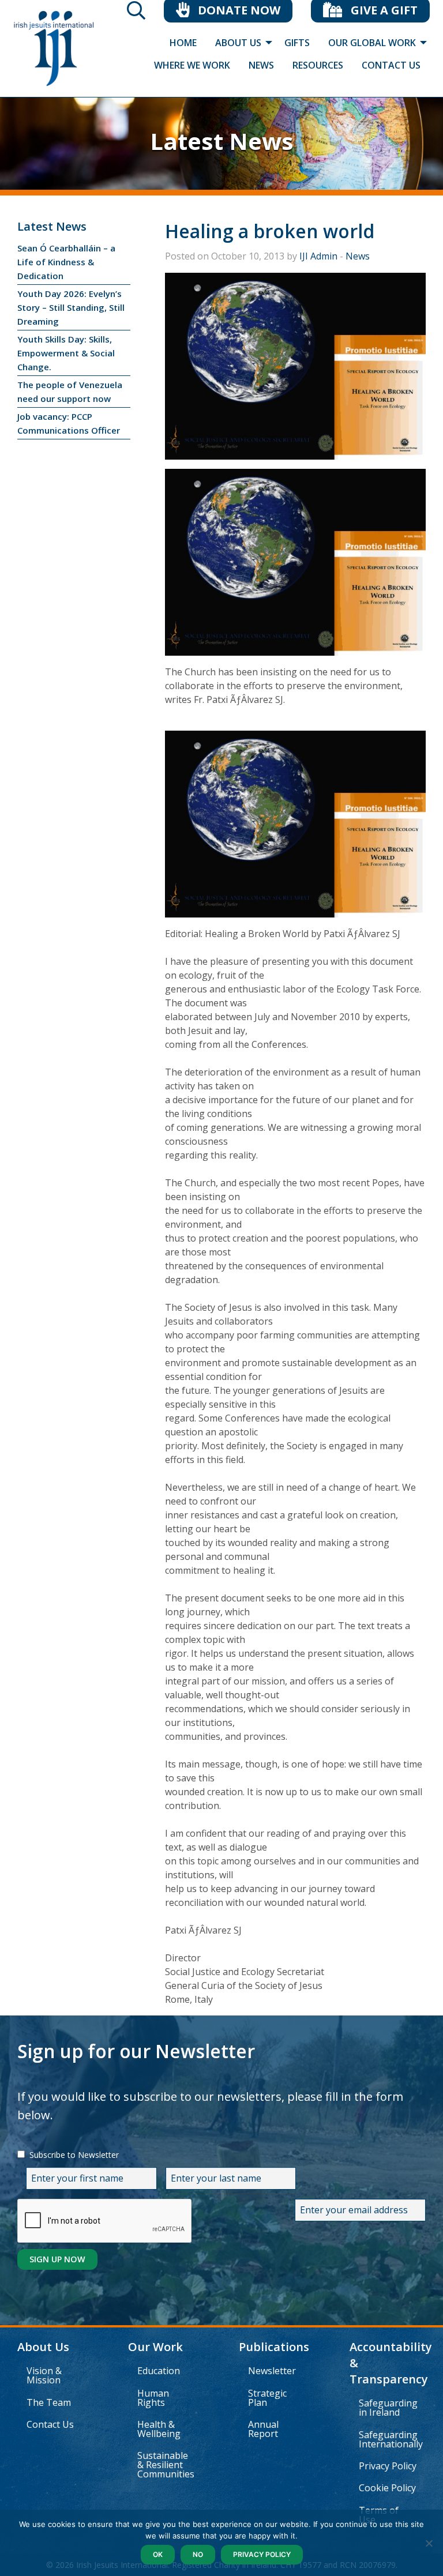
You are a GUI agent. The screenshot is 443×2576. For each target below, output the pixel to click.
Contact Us (50, 2424)
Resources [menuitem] (318, 65)
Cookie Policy (387, 2488)
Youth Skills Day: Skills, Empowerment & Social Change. (66, 353)
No (198, 2554)
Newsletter (272, 2371)
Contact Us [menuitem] (391, 65)
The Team (49, 2402)
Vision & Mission (44, 2375)
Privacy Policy (388, 2466)
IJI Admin (318, 256)
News (358, 256)
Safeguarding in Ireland (388, 2408)
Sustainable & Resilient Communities (166, 2465)
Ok (158, 2554)
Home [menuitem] (183, 43)
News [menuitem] (261, 65)
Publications (274, 2347)
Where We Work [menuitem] (192, 65)
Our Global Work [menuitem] (372, 43)
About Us (43, 2347)
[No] (429, 2543)
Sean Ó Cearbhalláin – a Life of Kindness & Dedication (66, 262)
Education (159, 2371)
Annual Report (263, 2429)
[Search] (136, 14)
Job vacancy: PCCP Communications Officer (69, 423)
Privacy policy (262, 2554)
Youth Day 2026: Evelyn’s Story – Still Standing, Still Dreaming (71, 307)
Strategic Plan (267, 2398)
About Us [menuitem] (238, 43)
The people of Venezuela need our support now (70, 392)
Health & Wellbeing (159, 2429)
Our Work (155, 2347)
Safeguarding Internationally (391, 2439)
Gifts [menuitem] (297, 43)
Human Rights (153, 2398)
